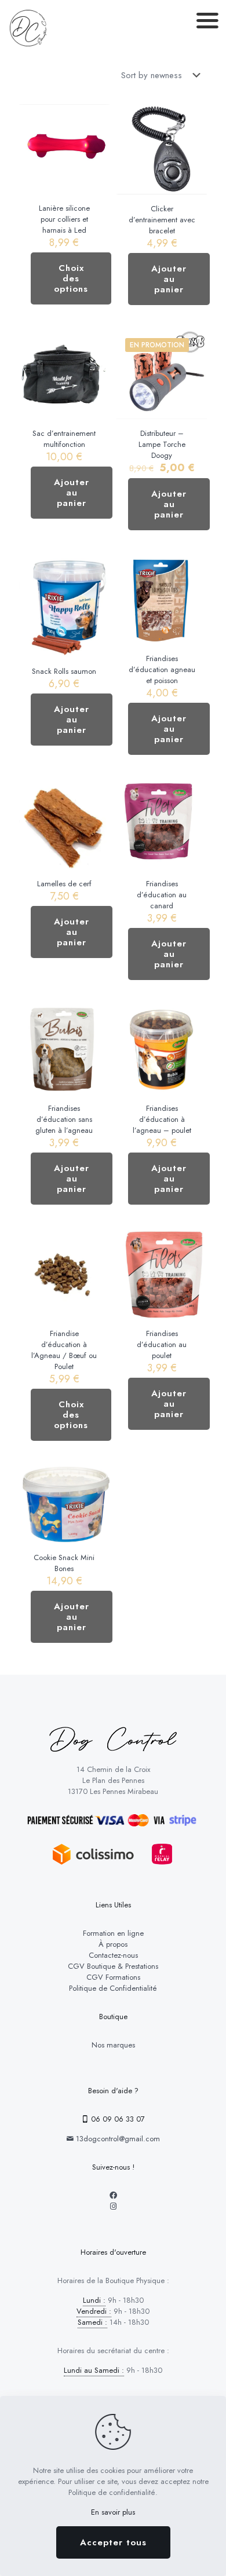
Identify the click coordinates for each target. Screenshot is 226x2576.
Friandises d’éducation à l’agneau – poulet (162, 1119)
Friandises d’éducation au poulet (162, 1344)
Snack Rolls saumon (64, 671)
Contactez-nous (113, 1955)
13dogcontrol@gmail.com (117, 2139)
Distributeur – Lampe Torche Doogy (162, 444)
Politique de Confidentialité (113, 1988)
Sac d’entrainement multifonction (64, 439)
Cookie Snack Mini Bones (64, 1563)
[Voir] (96, 118)
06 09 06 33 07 (117, 2119)
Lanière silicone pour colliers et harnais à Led (64, 219)
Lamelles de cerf (64, 884)
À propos (113, 1944)
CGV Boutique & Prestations (113, 1966)
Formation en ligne (113, 1933)
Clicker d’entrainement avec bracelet (162, 220)
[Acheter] (194, 118)
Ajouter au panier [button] (169, 279)
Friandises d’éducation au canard (162, 895)
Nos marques (113, 2045)
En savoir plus (113, 2512)
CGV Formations (113, 1977)
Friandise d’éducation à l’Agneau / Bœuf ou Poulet (64, 1350)
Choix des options (71, 278)
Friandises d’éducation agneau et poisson (162, 669)
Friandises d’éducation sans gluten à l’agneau (64, 1119)
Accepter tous (113, 2542)
